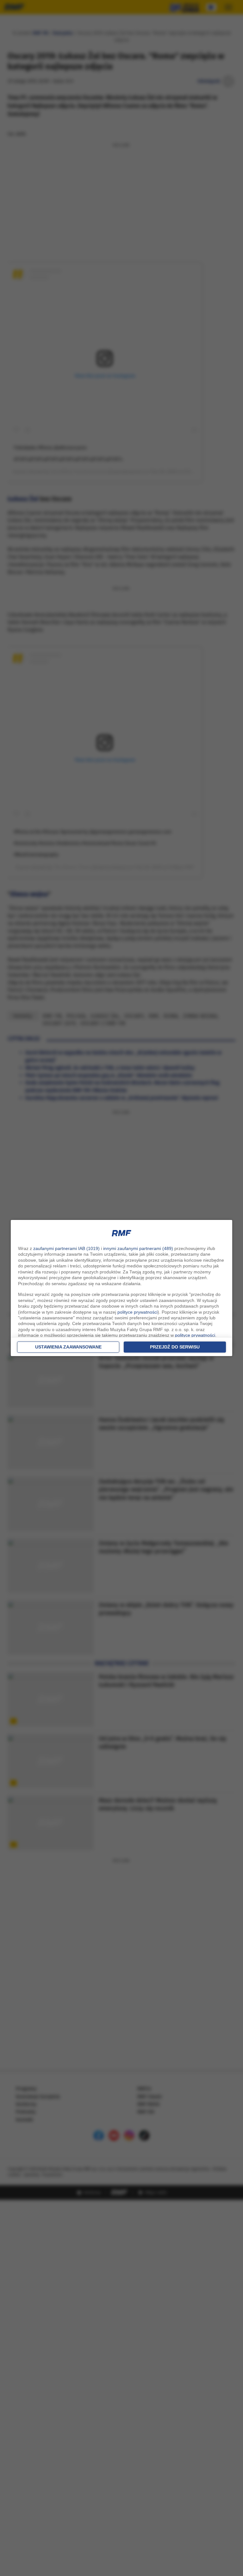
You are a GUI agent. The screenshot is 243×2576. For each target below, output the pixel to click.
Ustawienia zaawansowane (68, 1347)
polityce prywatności (137, 1312)
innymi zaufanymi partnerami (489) (138, 1248)
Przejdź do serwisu (175, 1347)
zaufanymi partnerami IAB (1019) (66, 1248)
